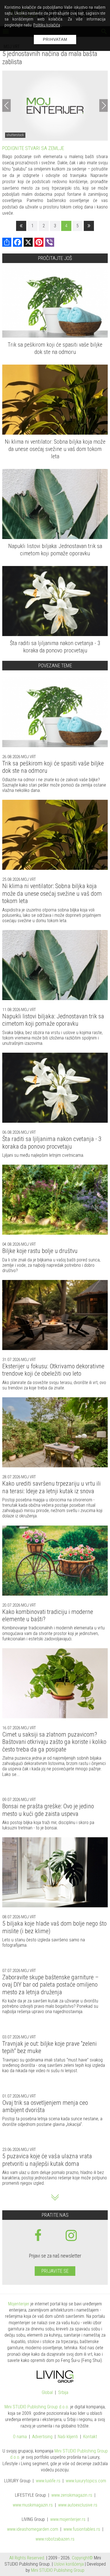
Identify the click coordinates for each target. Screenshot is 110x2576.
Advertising (42, 2437)
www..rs (48, 2481)
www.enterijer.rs (68, 2520)
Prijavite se (55, 2271)
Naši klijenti (68, 2437)
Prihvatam (55, 39)
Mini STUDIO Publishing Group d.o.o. (37, 2407)
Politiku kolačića (47, 25)
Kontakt (90, 2437)
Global (47, 2393)
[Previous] (6, 106)
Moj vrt (28, 757)
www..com (86, 2481)
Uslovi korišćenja (69, 2564)
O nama (20, 2437)
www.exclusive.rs (78, 2505)
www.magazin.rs (72, 2495)
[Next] (104, 106)
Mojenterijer (19, 2304)
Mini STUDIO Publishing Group (58, 2570)
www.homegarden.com (33, 2529)
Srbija (63, 2393)
